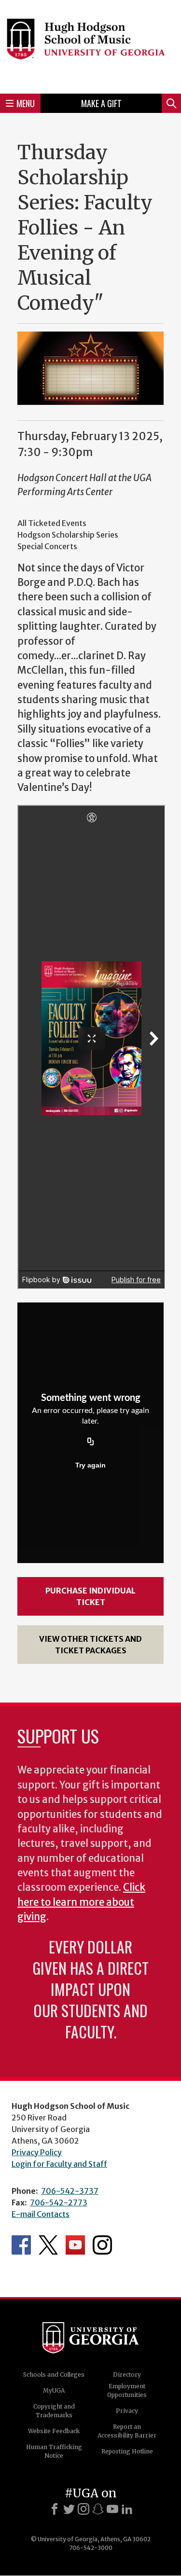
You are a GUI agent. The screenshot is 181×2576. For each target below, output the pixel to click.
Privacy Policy (37, 2152)
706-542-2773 (59, 2202)
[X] (69, 2509)
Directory (127, 2375)
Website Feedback (54, 2431)
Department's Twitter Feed (48, 2245)
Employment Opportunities (127, 2390)
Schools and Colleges (54, 2375)
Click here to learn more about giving (81, 1902)
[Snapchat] (98, 2509)
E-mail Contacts (41, 2214)
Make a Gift (101, 103)
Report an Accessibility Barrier (127, 2431)
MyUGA (54, 2390)
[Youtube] (112, 2509)
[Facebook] (55, 2509)
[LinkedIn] (127, 2509)
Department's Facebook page (21, 2245)
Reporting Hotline (127, 2451)
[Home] (90, 45)
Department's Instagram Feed (102, 2245)
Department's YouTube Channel (75, 2245)
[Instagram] (84, 2509)
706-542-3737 (70, 2191)
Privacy (127, 2411)
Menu (26, 103)
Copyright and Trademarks (54, 2411)
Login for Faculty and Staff (59, 2164)
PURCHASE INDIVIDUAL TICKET (90, 1596)
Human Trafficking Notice (54, 2451)
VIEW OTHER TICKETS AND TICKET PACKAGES (90, 1645)
